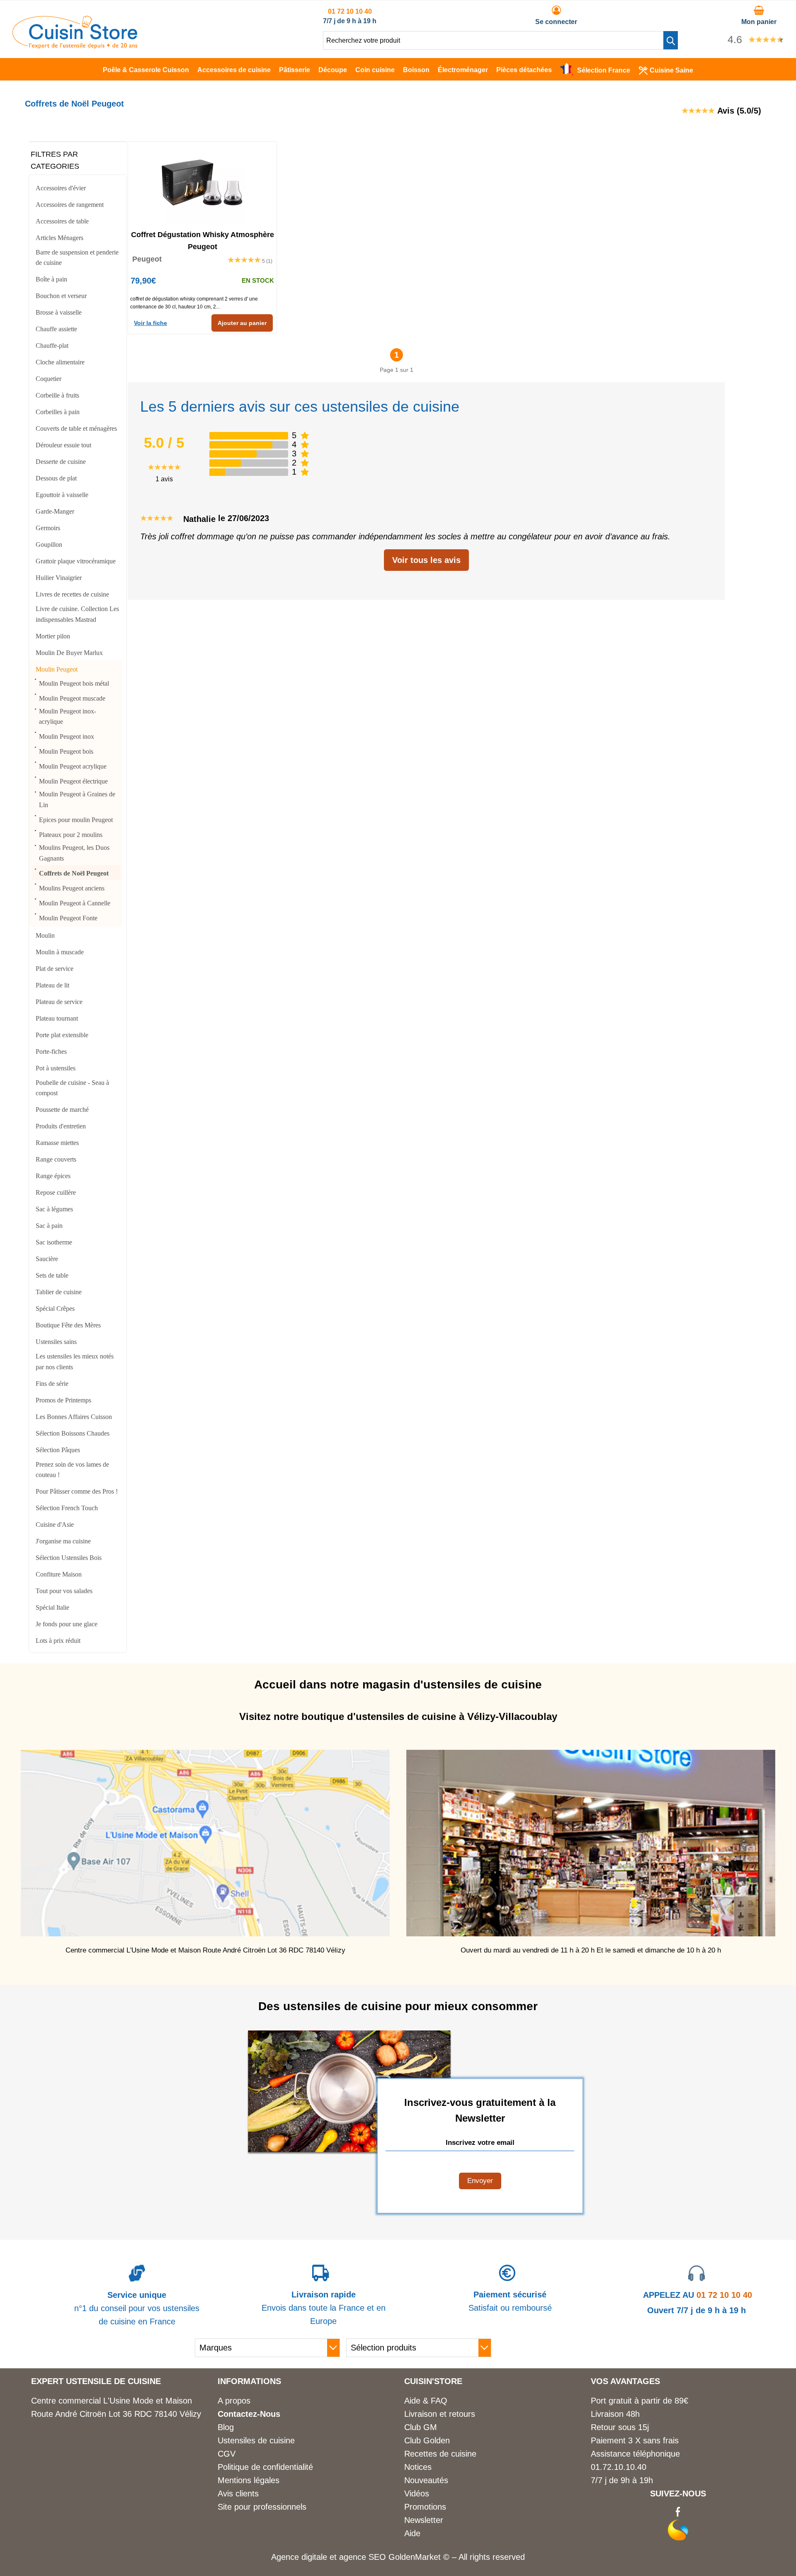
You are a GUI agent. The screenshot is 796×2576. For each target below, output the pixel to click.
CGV (227, 2454)
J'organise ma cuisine (63, 1541)
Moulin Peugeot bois (66, 751)
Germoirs (48, 528)
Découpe (333, 70)
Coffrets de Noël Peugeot (74, 873)
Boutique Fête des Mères (68, 1325)
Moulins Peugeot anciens (72, 888)
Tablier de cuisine (59, 1292)
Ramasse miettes (57, 1143)
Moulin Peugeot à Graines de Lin (77, 799)
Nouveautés (426, 2480)
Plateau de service (59, 1002)
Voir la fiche (150, 323)
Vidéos (417, 2494)
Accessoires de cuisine (234, 70)
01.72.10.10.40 (619, 2467)
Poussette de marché (62, 1110)
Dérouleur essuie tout (63, 445)
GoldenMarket (416, 2557)
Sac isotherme (54, 1242)
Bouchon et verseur (61, 296)
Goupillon (49, 545)
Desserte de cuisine (61, 462)
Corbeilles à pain (58, 412)
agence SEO (364, 2557)
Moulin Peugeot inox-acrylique (68, 717)
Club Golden (427, 2440)
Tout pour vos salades (64, 1591)
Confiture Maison (59, 1574)
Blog (226, 2427)
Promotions (425, 2507)
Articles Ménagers (59, 238)
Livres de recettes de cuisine (72, 594)
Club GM (421, 2427)
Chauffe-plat (52, 346)
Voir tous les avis (426, 560)
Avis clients (238, 2494)
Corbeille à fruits (57, 395)
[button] (671, 40)
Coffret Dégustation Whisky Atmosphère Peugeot (203, 240)
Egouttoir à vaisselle (62, 495)
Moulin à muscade (60, 952)
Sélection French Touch (67, 1508)
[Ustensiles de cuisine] (75, 46)
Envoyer (480, 2181)
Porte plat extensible (62, 1035)
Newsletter (424, 2520)
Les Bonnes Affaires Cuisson (74, 1417)
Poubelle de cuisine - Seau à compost (72, 1088)
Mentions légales (249, 2480)
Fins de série (52, 1384)
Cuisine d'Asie (55, 1524)
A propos (234, 2401)
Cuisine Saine (671, 70)
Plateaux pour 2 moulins (71, 835)
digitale (314, 2557)
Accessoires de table (62, 221)
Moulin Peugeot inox (67, 736)
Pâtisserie (295, 70)
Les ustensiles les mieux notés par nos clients (75, 1362)
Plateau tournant (57, 1018)
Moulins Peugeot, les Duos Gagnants (74, 853)
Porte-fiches (51, 1052)
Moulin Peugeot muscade (72, 698)
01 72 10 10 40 (350, 11)
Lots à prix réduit (58, 1641)
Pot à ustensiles (56, 1068)
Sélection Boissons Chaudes (73, 1433)
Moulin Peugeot (57, 669)
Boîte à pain (51, 279)
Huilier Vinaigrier (59, 578)
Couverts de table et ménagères (76, 428)
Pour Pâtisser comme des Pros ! (77, 1491)
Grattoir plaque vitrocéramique (76, 561)
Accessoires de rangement (70, 205)
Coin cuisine (375, 70)
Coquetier (49, 379)
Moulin (45, 935)
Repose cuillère (56, 1192)
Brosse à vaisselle (59, 312)
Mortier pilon (53, 636)
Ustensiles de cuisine (256, 2440)
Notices (418, 2467)
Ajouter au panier (242, 323)
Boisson (416, 70)
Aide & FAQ (426, 2401)
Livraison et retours (440, 2414)
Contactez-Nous (249, 2414)
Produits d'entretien (61, 1126)
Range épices (53, 1176)
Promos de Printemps (63, 1400)
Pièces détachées (524, 70)
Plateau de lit (52, 985)
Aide (412, 2533)
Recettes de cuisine (440, 2454)
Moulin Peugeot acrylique (73, 766)
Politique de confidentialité (265, 2467)
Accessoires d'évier (61, 188)
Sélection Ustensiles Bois (69, 1558)
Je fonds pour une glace (67, 1624)
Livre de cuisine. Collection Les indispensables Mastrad (77, 614)
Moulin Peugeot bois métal (74, 683)
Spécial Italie (52, 1607)
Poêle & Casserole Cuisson (146, 70)
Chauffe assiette (56, 329)
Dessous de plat (56, 478)
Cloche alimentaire (60, 362)
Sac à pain (49, 1226)
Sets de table (52, 1275)
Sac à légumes (54, 1209)
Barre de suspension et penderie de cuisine (77, 258)
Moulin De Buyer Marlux (69, 653)
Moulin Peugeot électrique (73, 781)
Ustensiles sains (56, 1342)
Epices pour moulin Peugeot (76, 820)
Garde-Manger (55, 511)
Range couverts (56, 1159)
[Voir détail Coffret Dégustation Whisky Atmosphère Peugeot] (202, 183)
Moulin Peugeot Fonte (68, 918)
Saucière (47, 1259)
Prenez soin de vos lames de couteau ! (72, 1470)
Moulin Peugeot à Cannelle (75, 903)
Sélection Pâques (58, 1450)
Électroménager (463, 70)
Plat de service (55, 969)
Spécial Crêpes (55, 1309)
